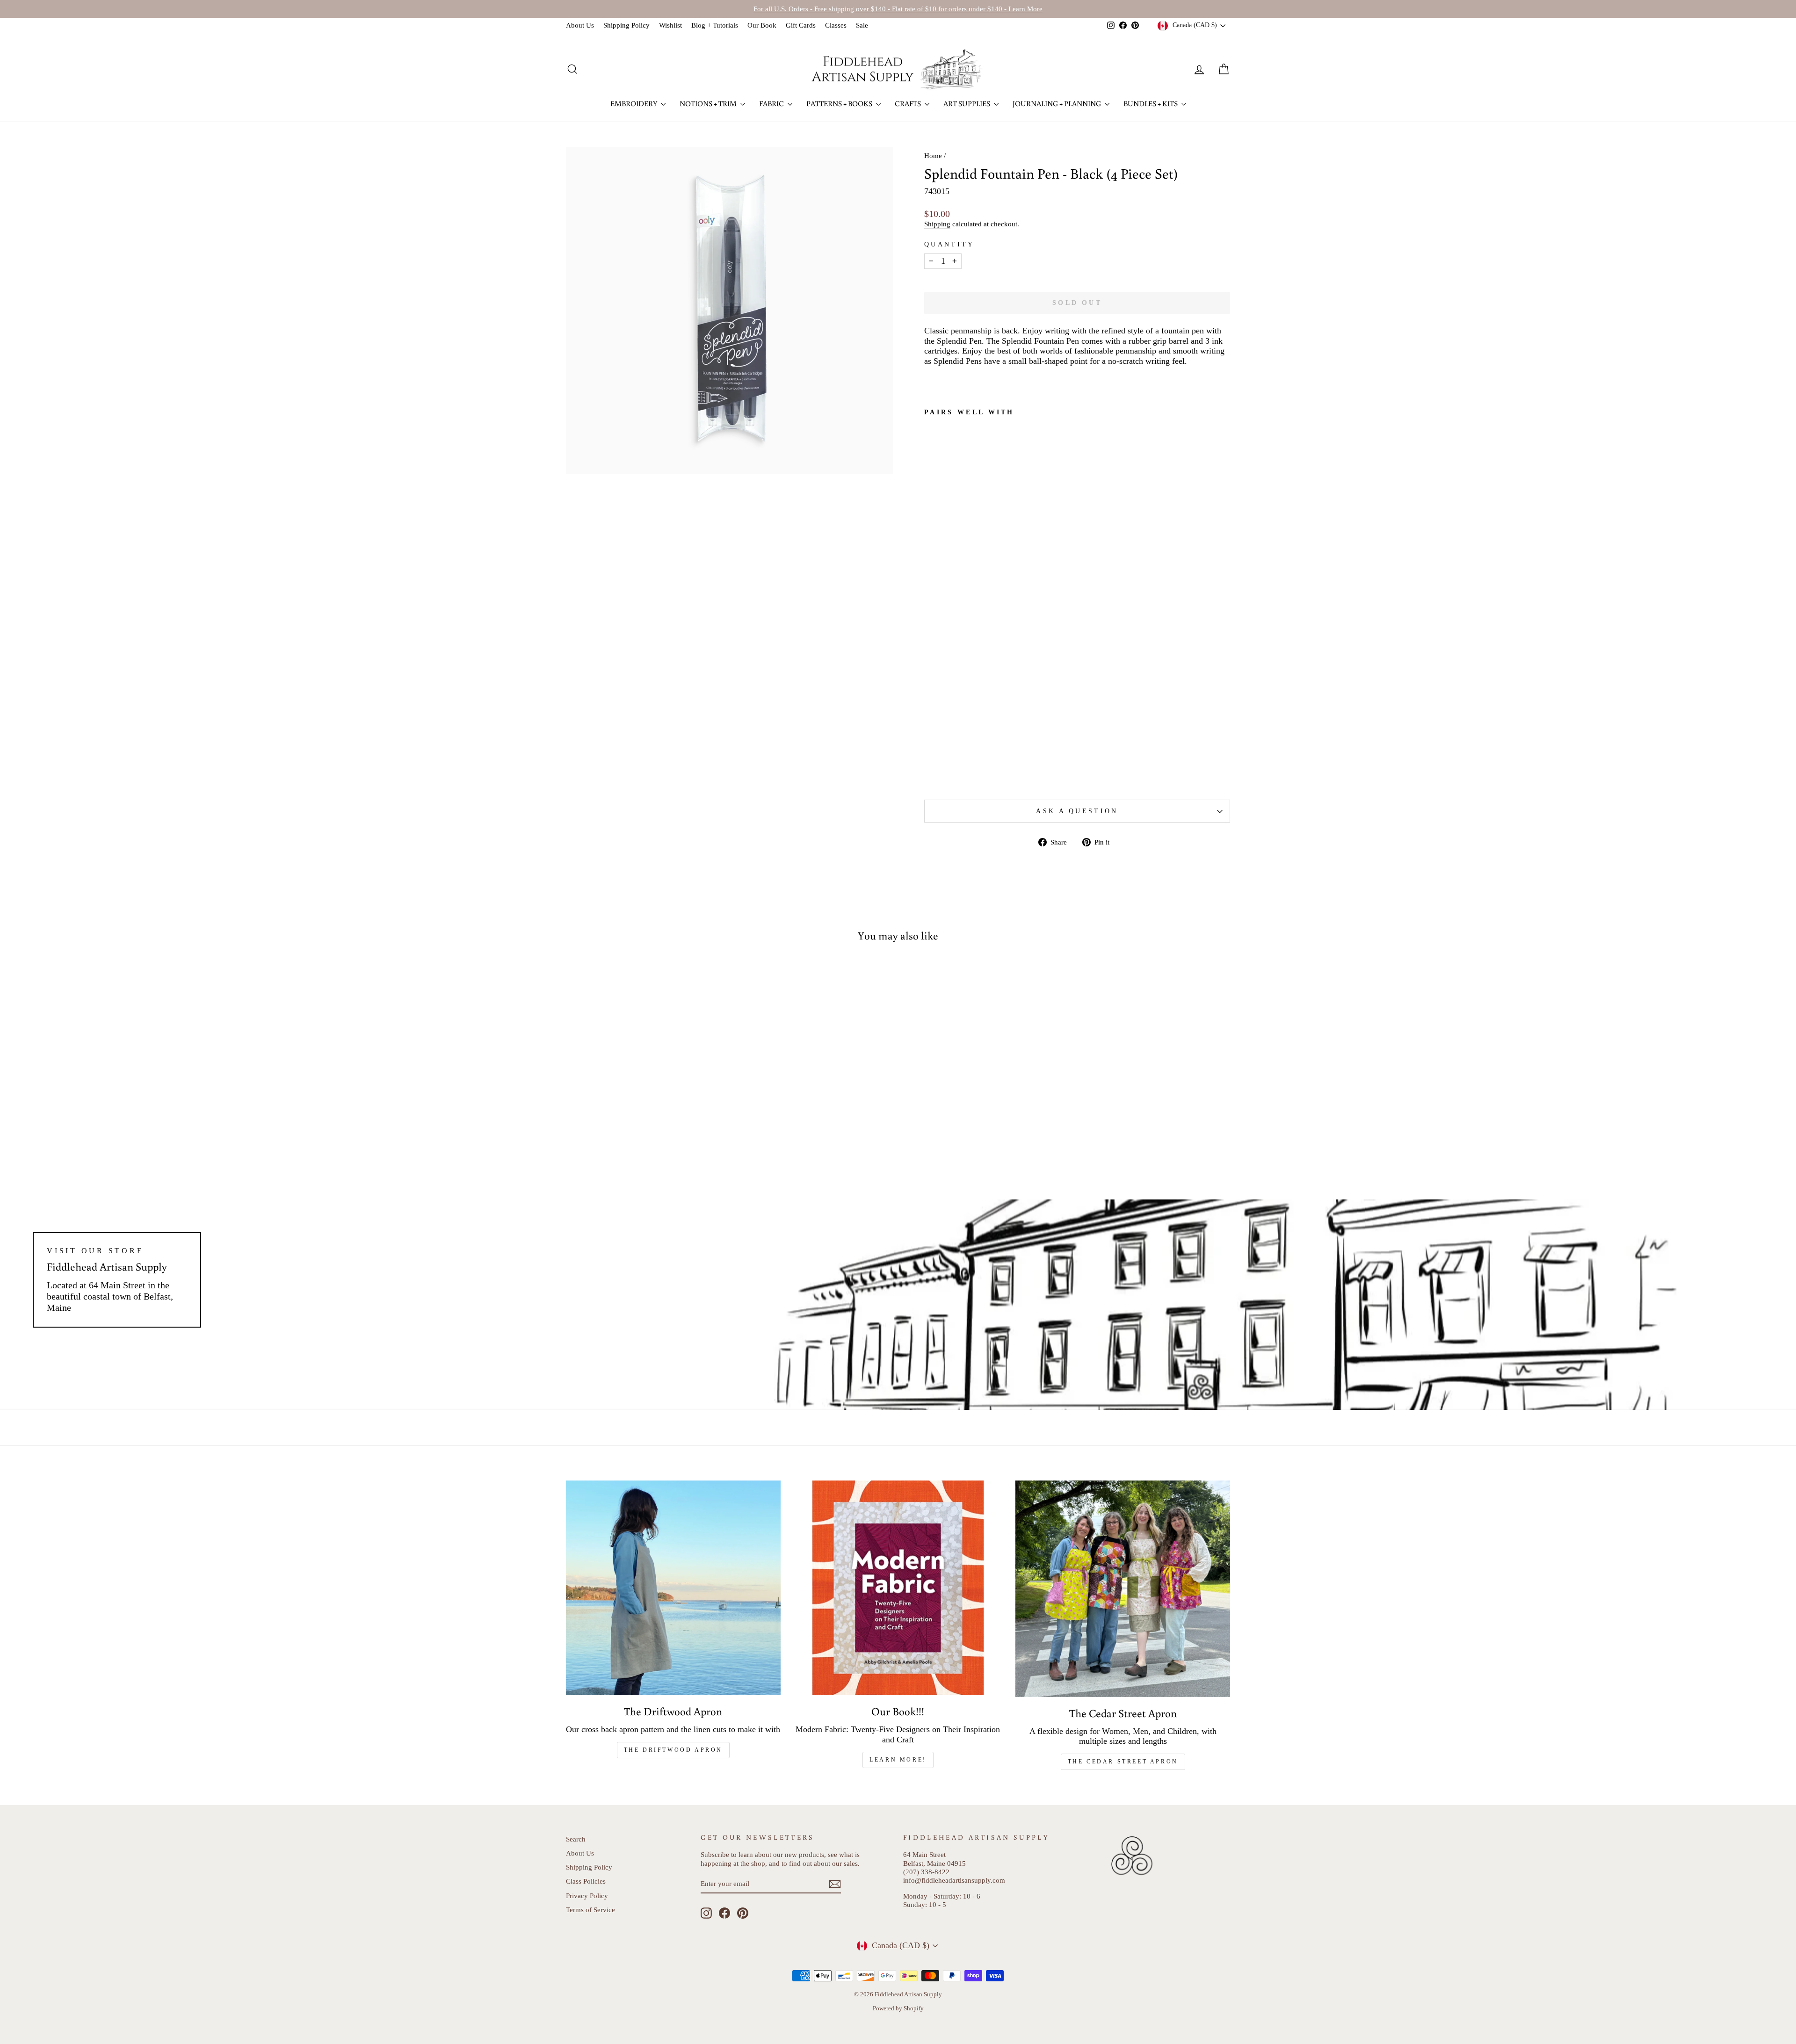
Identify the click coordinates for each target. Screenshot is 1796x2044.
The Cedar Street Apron (1123, 1762)
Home (933, 155)
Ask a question (1077, 811)
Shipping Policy (626, 25)
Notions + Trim (709, 103)
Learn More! (898, 1760)
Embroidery (634, 103)
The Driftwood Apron (673, 1750)
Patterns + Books (840, 103)
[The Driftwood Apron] (673, 1588)
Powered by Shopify (898, 2008)
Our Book (762, 25)
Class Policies (586, 1881)
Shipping (937, 224)
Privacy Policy (587, 1896)
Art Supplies (967, 103)
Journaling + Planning (1057, 103)
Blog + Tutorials (715, 25)
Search (576, 1839)
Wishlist (670, 25)
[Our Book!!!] (898, 1588)
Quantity (949, 244)
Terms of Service (590, 1910)
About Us (580, 25)
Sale (862, 25)
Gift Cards (801, 25)
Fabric (772, 103)
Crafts (909, 103)
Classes (836, 25)
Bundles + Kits (1151, 103)
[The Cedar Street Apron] (1123, 1589)
